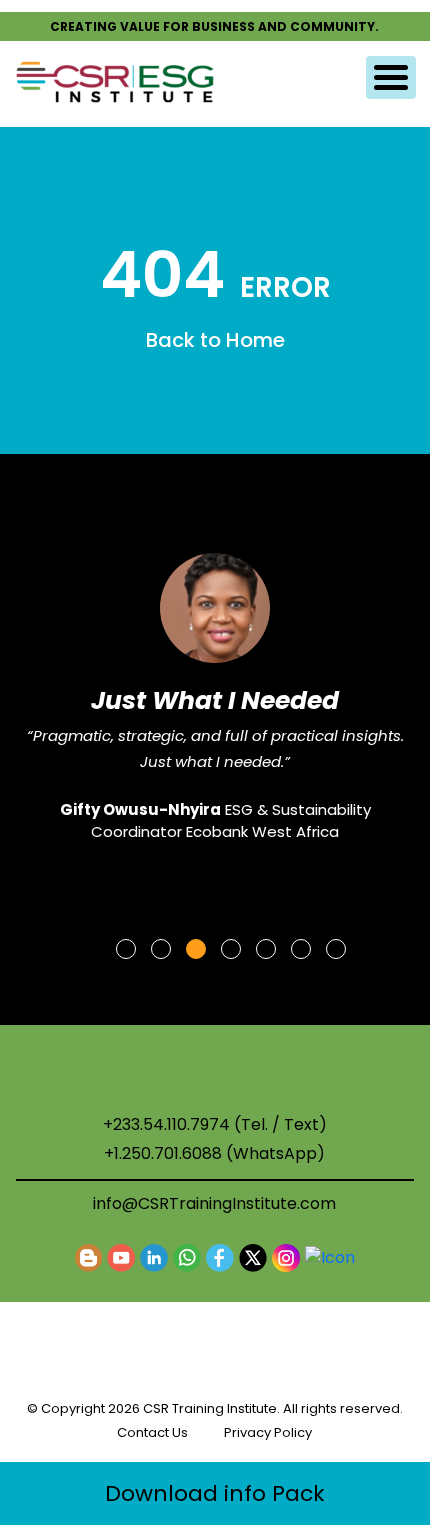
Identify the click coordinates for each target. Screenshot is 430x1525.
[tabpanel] (215, 681)
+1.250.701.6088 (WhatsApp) (214, 1154)
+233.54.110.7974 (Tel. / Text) (215, 1125)
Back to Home (215, 340)
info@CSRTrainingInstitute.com (214, 1203)
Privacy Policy (268, 1432)
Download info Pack (215, 1493)
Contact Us (152, 1432)
